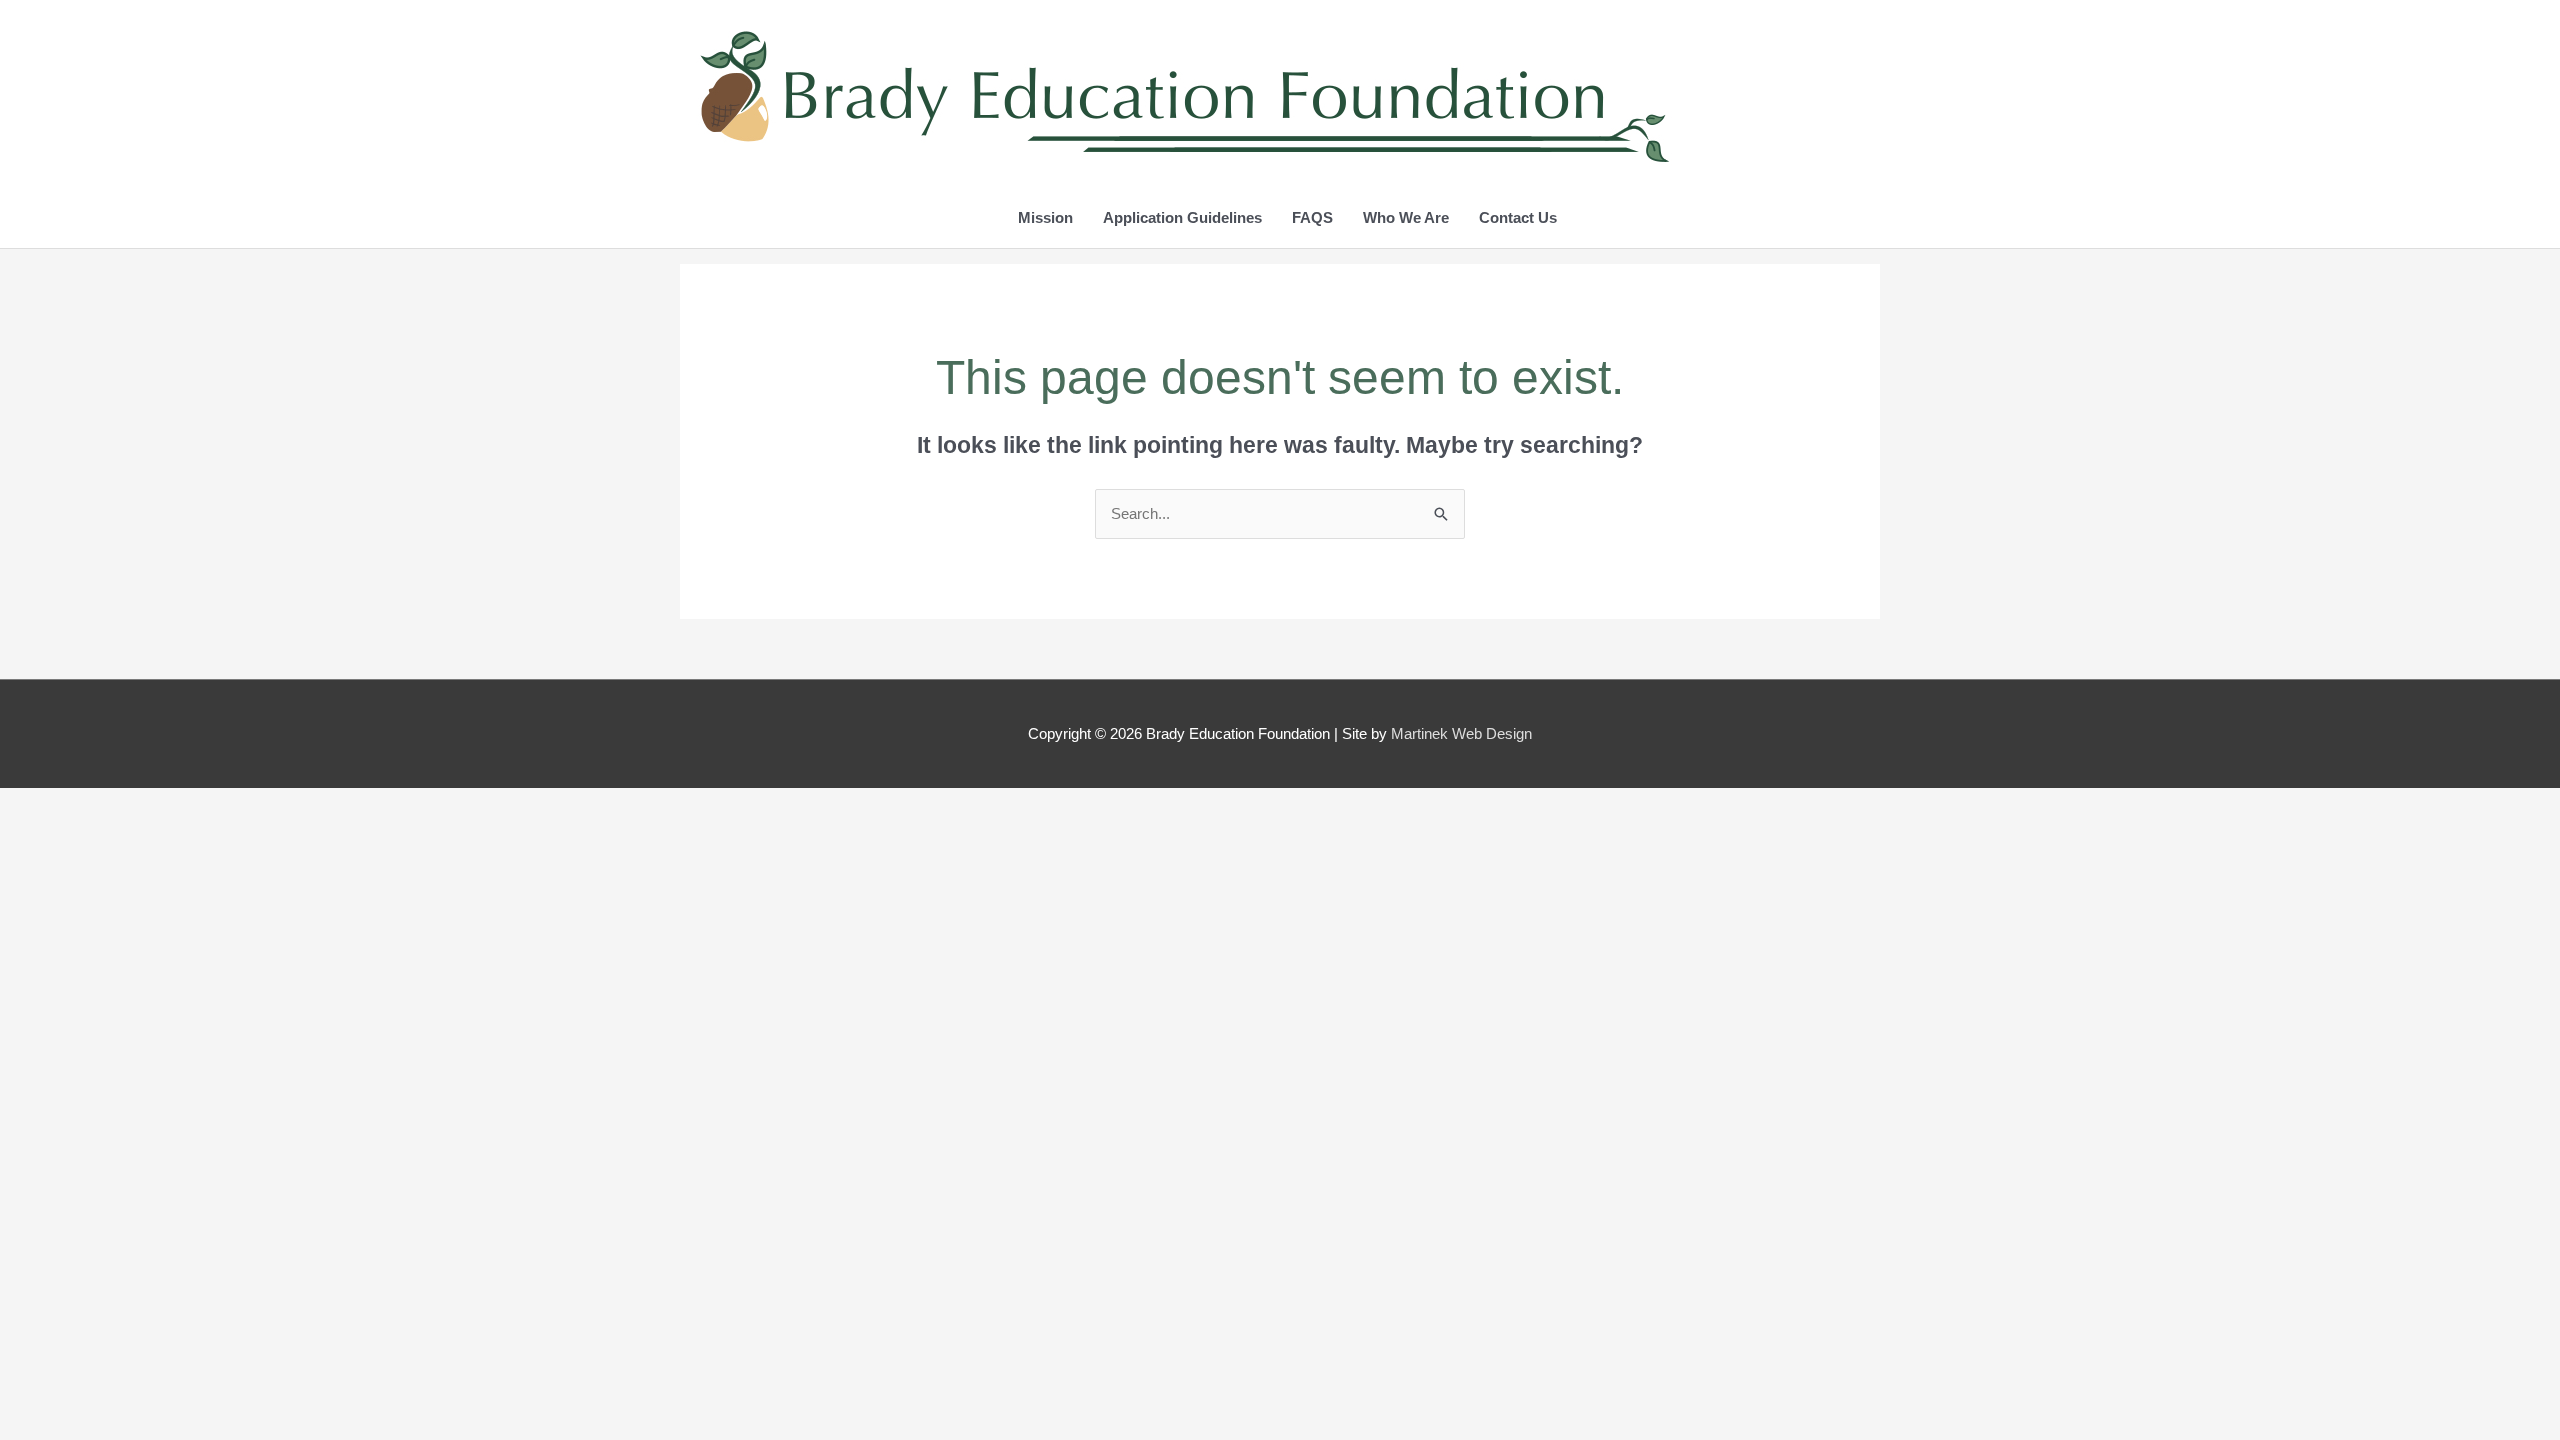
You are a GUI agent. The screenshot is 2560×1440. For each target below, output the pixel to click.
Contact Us (1518, 217)
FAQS (1312, 217)
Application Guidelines (1182, 217)
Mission (1045, 217)
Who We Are (1406, 217)
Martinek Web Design (1461, 733)
